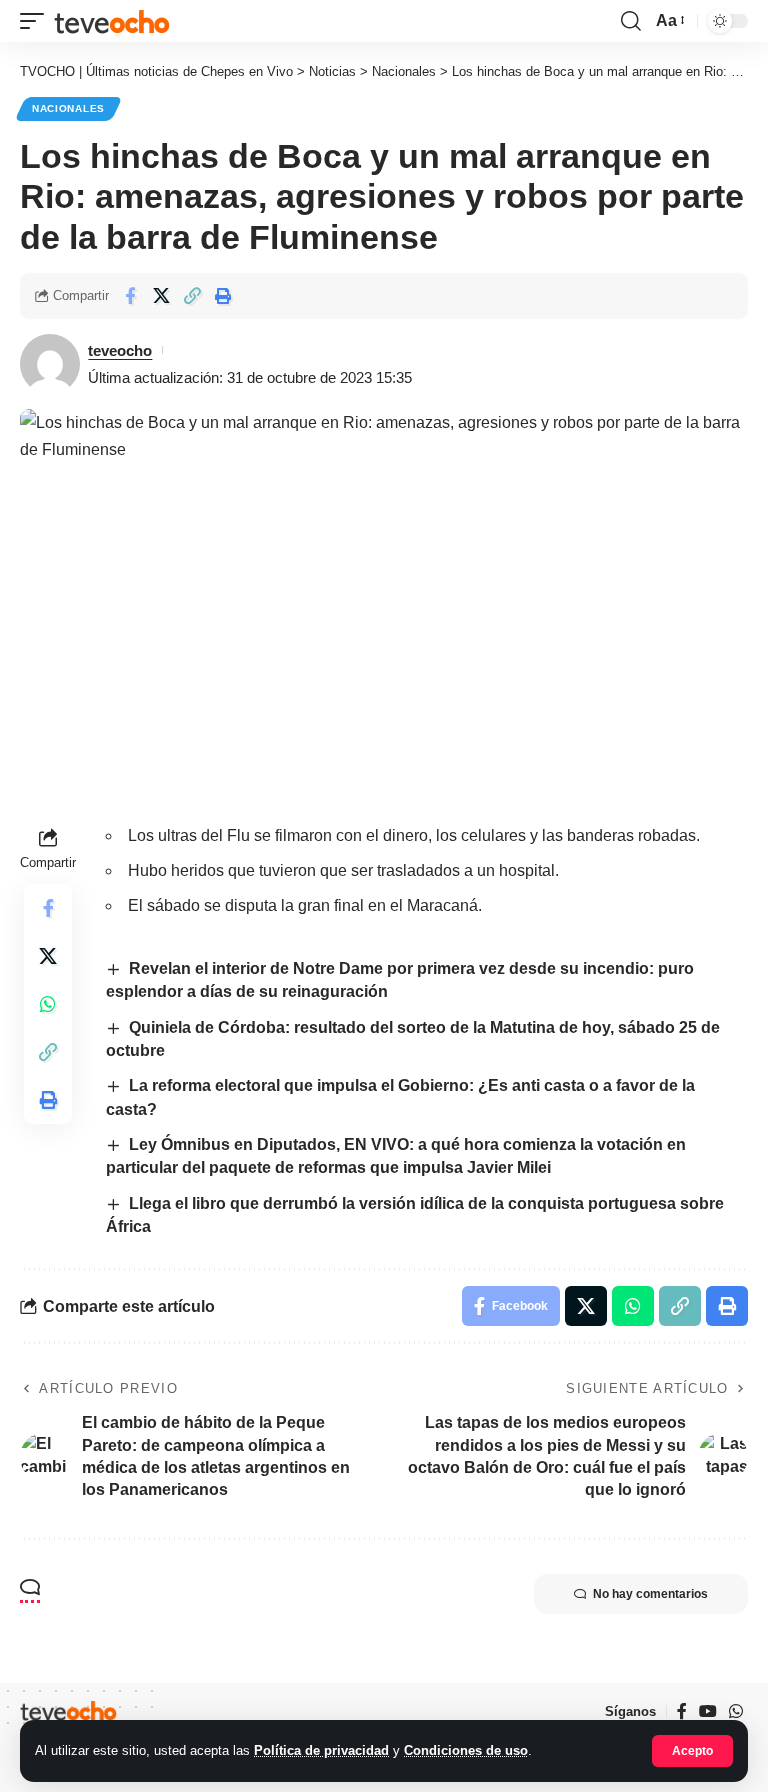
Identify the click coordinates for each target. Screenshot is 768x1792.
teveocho (120, 350)
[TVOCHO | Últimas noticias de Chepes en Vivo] (112, 20)
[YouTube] (708, 1711)
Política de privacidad (321, 1750)
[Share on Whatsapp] (48, 1004)
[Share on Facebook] (130, 296)
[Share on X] (161, 296)
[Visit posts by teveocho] (50, 364)
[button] (692, 1751)
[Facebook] (682, 1711)
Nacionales (68, 108)
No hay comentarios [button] (650, 1594)
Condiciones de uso (466, 1750)
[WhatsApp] (736, 1711)
